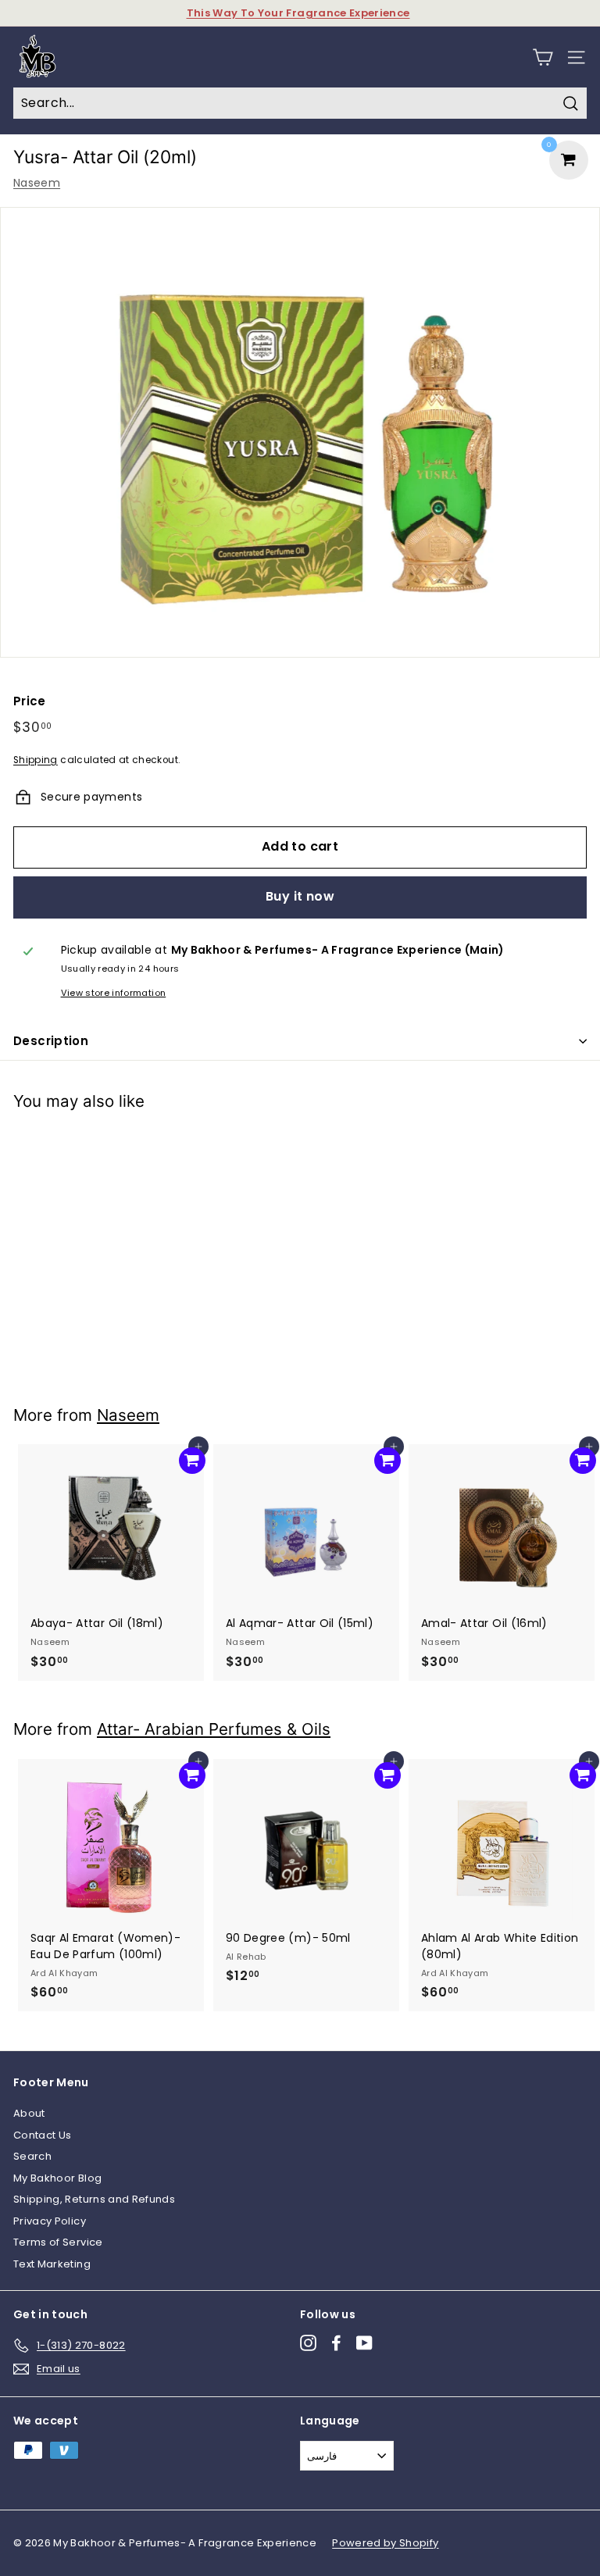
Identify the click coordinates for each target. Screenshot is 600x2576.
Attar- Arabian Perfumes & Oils (214, 1729)
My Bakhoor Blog (57, 2178)
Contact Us (43, 2135)
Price (30, 701)
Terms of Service (58, 2242)
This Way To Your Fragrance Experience (298, 13)
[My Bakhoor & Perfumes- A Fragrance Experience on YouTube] (364, 2343)
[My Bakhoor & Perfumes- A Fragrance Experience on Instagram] (308, 2343)
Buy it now (300, 896)
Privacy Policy (50, 2221)
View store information (114, 993)
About (29, 2113)
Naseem (37, 183)
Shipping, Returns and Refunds (94, 2199)
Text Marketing (52, 2264)
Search (32, 2156)
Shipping (36, 760)
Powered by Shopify (385, 2543)
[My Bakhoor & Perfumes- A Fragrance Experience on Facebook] (336, 2343)
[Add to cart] (192, 1147)
